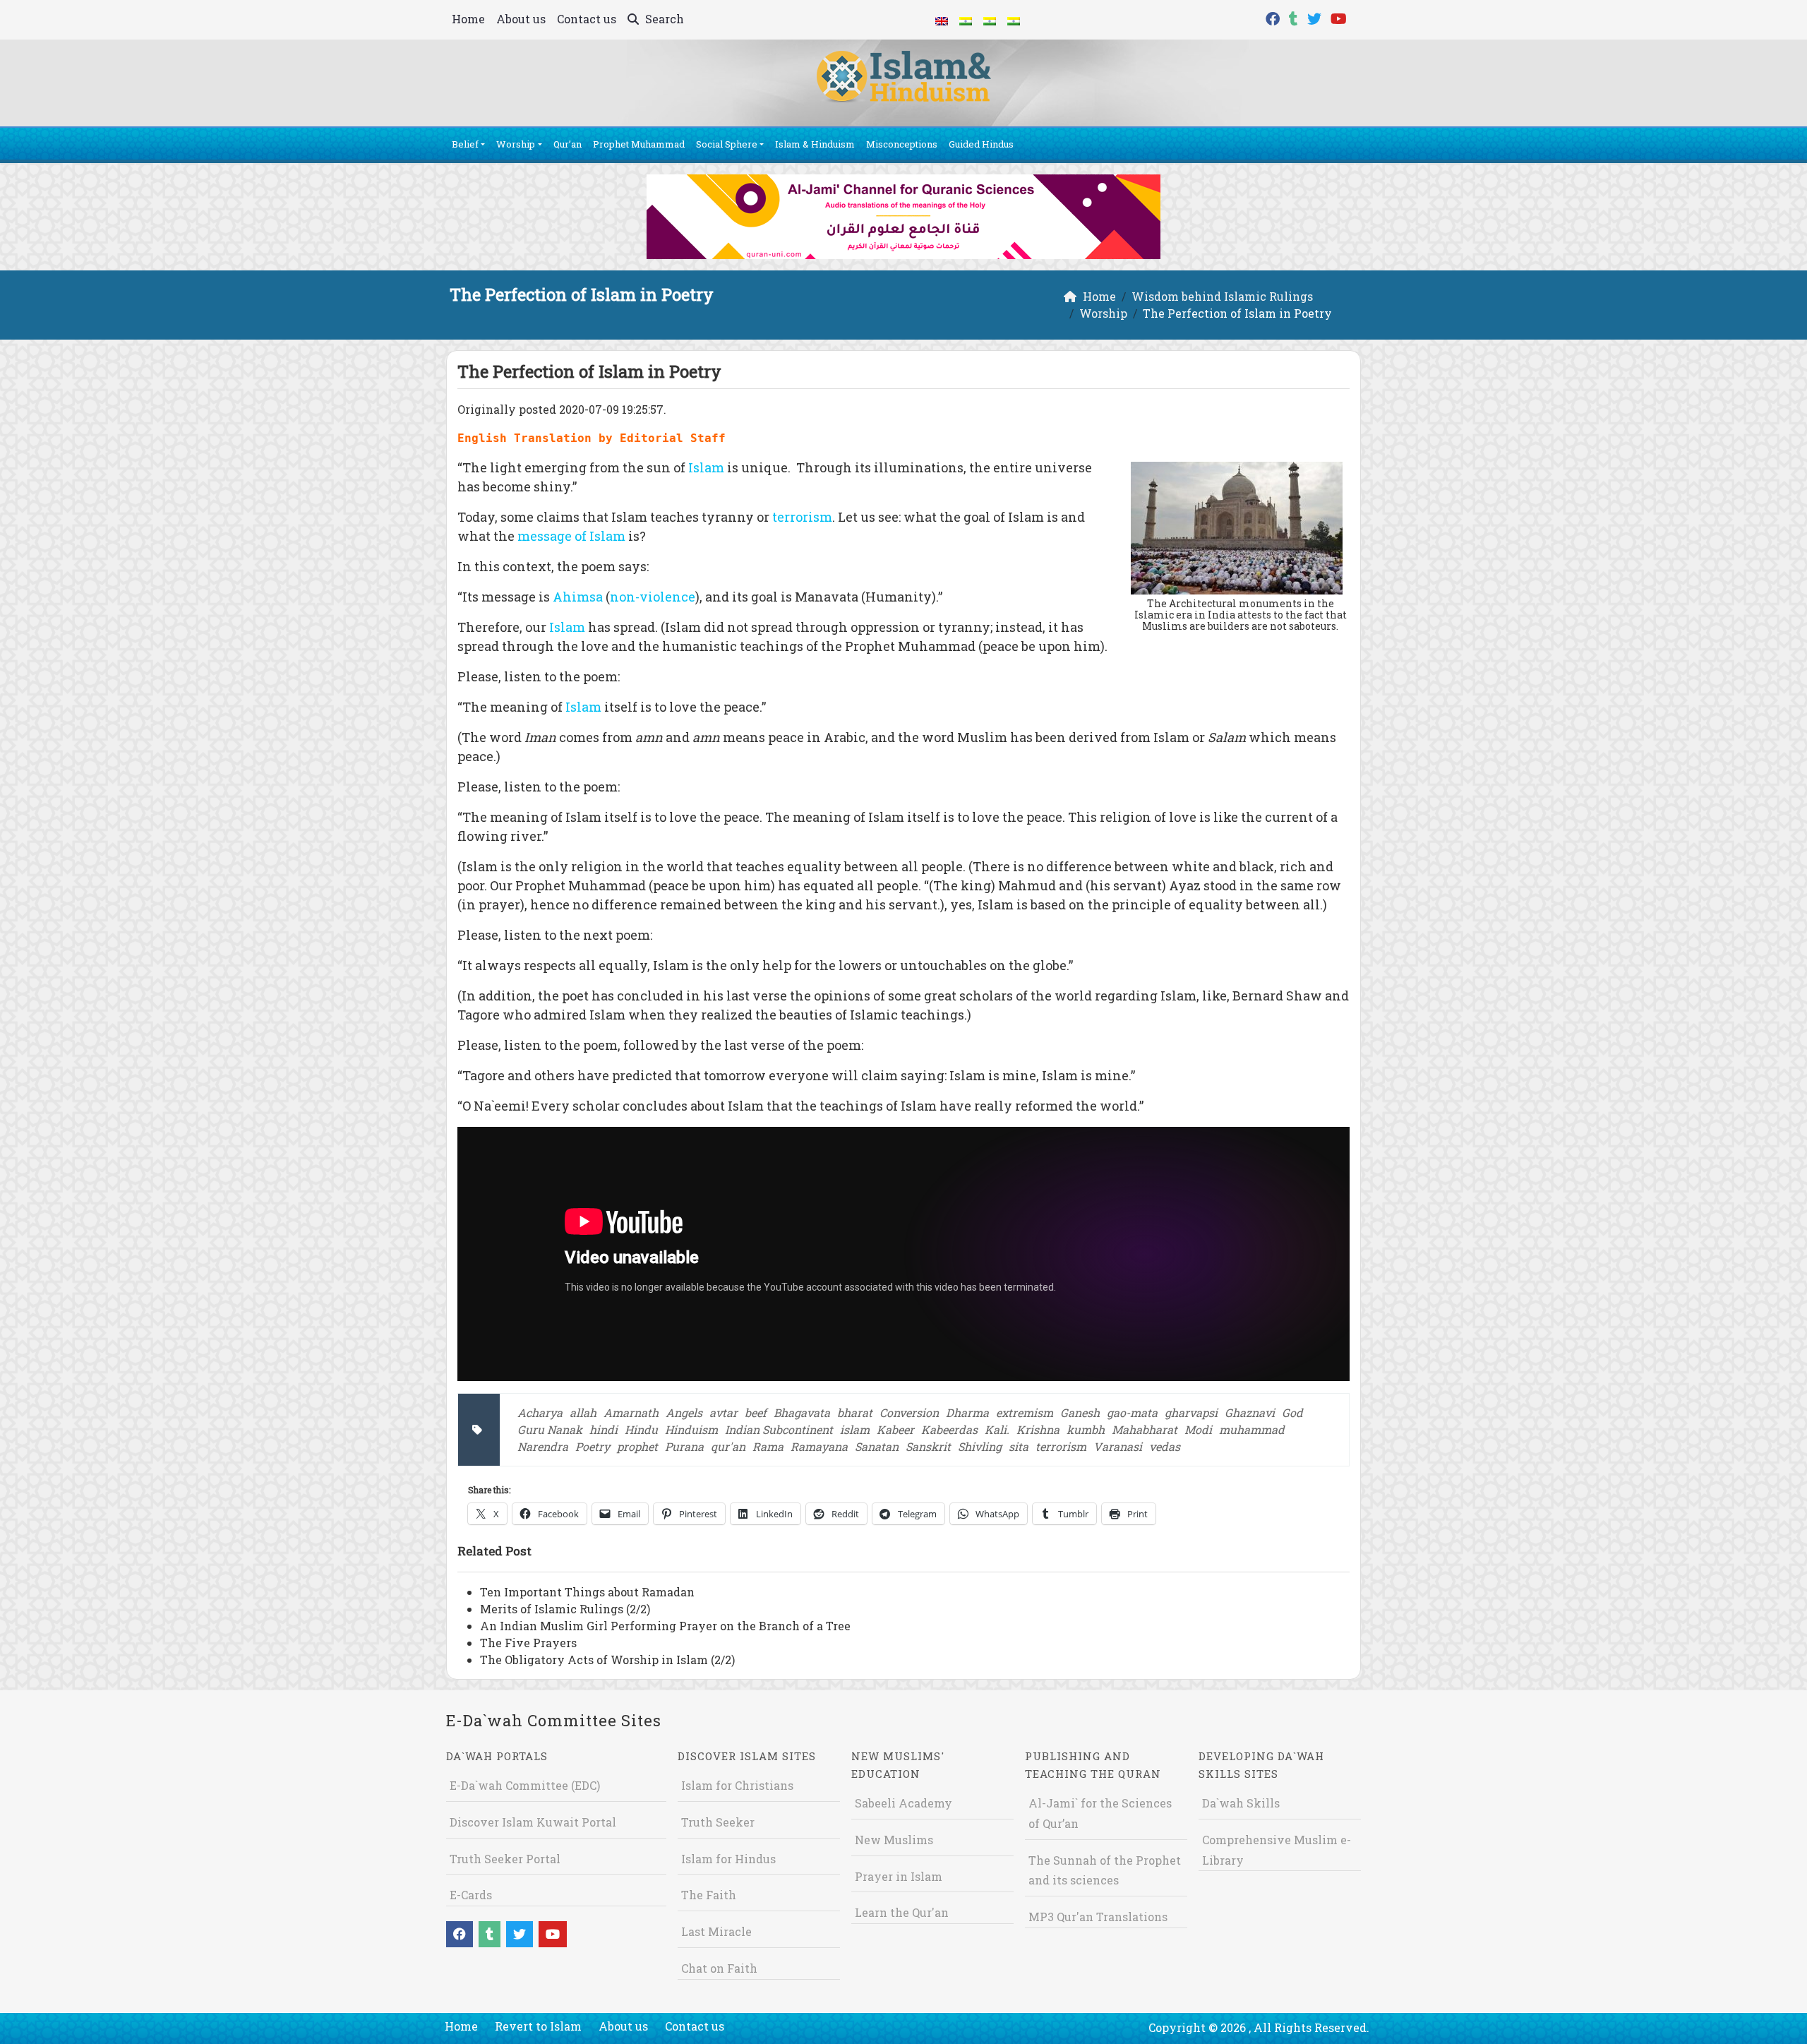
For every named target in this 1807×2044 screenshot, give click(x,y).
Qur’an (568, 144)
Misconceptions (902, 144)
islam (855, 1429)
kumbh (1086, 1429)
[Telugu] (990, 20)
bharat (855, 1412)
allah (583, 1412)
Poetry (593, 1446)
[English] (942, 20)
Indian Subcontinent (779, 1429)
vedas (1165, 1446)
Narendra (543, 1446)
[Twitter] (1316, 17)
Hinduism (691, 1429)
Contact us (587, 19)
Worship (516, 144)
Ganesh (1080, 1412)
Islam (706, 467)
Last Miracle (716, 1931)
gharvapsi (1191, 1412)
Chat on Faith (719, 1968)
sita (1019, 1446)
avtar (724, 1412)
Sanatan (877, 1446)
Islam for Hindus (728, 1859)
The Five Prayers (528, 1643)
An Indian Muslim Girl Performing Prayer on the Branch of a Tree (665, 1626)
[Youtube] (1340, 17)
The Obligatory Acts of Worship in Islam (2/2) (607, 1660)
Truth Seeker (718, 1822)
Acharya (540, 1412)
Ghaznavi (1250, 1412)
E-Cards (471, 1895)
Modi (1198, 1429)
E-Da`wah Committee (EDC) (525, 1785)
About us (521, 19)
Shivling (980, 1446)
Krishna (1038, 1429)
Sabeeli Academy (903, 1803)
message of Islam (571, 536)
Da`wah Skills (1241, 1803)
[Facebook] (1274, 17)
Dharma (967, 1412)
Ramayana (819, 1446)
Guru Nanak (550, 1429)
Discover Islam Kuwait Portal (533, 1822)
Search (663, 19)
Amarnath (631, 1412)
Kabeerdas (949, 1429)
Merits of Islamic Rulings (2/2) (565, 1609)
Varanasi (1118, 1446)
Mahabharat (1145, 1429)
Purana (684, 1446)
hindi (604, 1429)
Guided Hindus (981, 144)
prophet (637, 1446)
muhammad (1252, 1429)
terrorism (802, 517)
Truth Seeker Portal (505, 1859)
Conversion (909, 1412)
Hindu (641, 1429)
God (1292, 1412)
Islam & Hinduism (815, 144)
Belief (465, 144)
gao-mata (1132, 1412)
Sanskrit (928, 1446)
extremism (1025, 1412)
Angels (684, 1412)
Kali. (997, 1429)
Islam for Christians (737, 1785)
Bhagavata (802, 1412)
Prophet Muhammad (639, 144)
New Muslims (894, 1840)
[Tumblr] (1295, 17)
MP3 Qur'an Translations (1098, 1917)
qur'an (728, 1446)
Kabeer (895, 1429)
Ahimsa (578, 597)
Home (468, 19)
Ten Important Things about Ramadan (587, 1592)
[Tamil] (1014, 20)
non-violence (653, 597)
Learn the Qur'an (902, 1912)
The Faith (709, 1895)
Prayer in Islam (899, 1876)
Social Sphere (727, 144)
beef (756, 1412)
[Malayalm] (966, 20)
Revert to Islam (538, 2026)
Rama (768, 1446)
